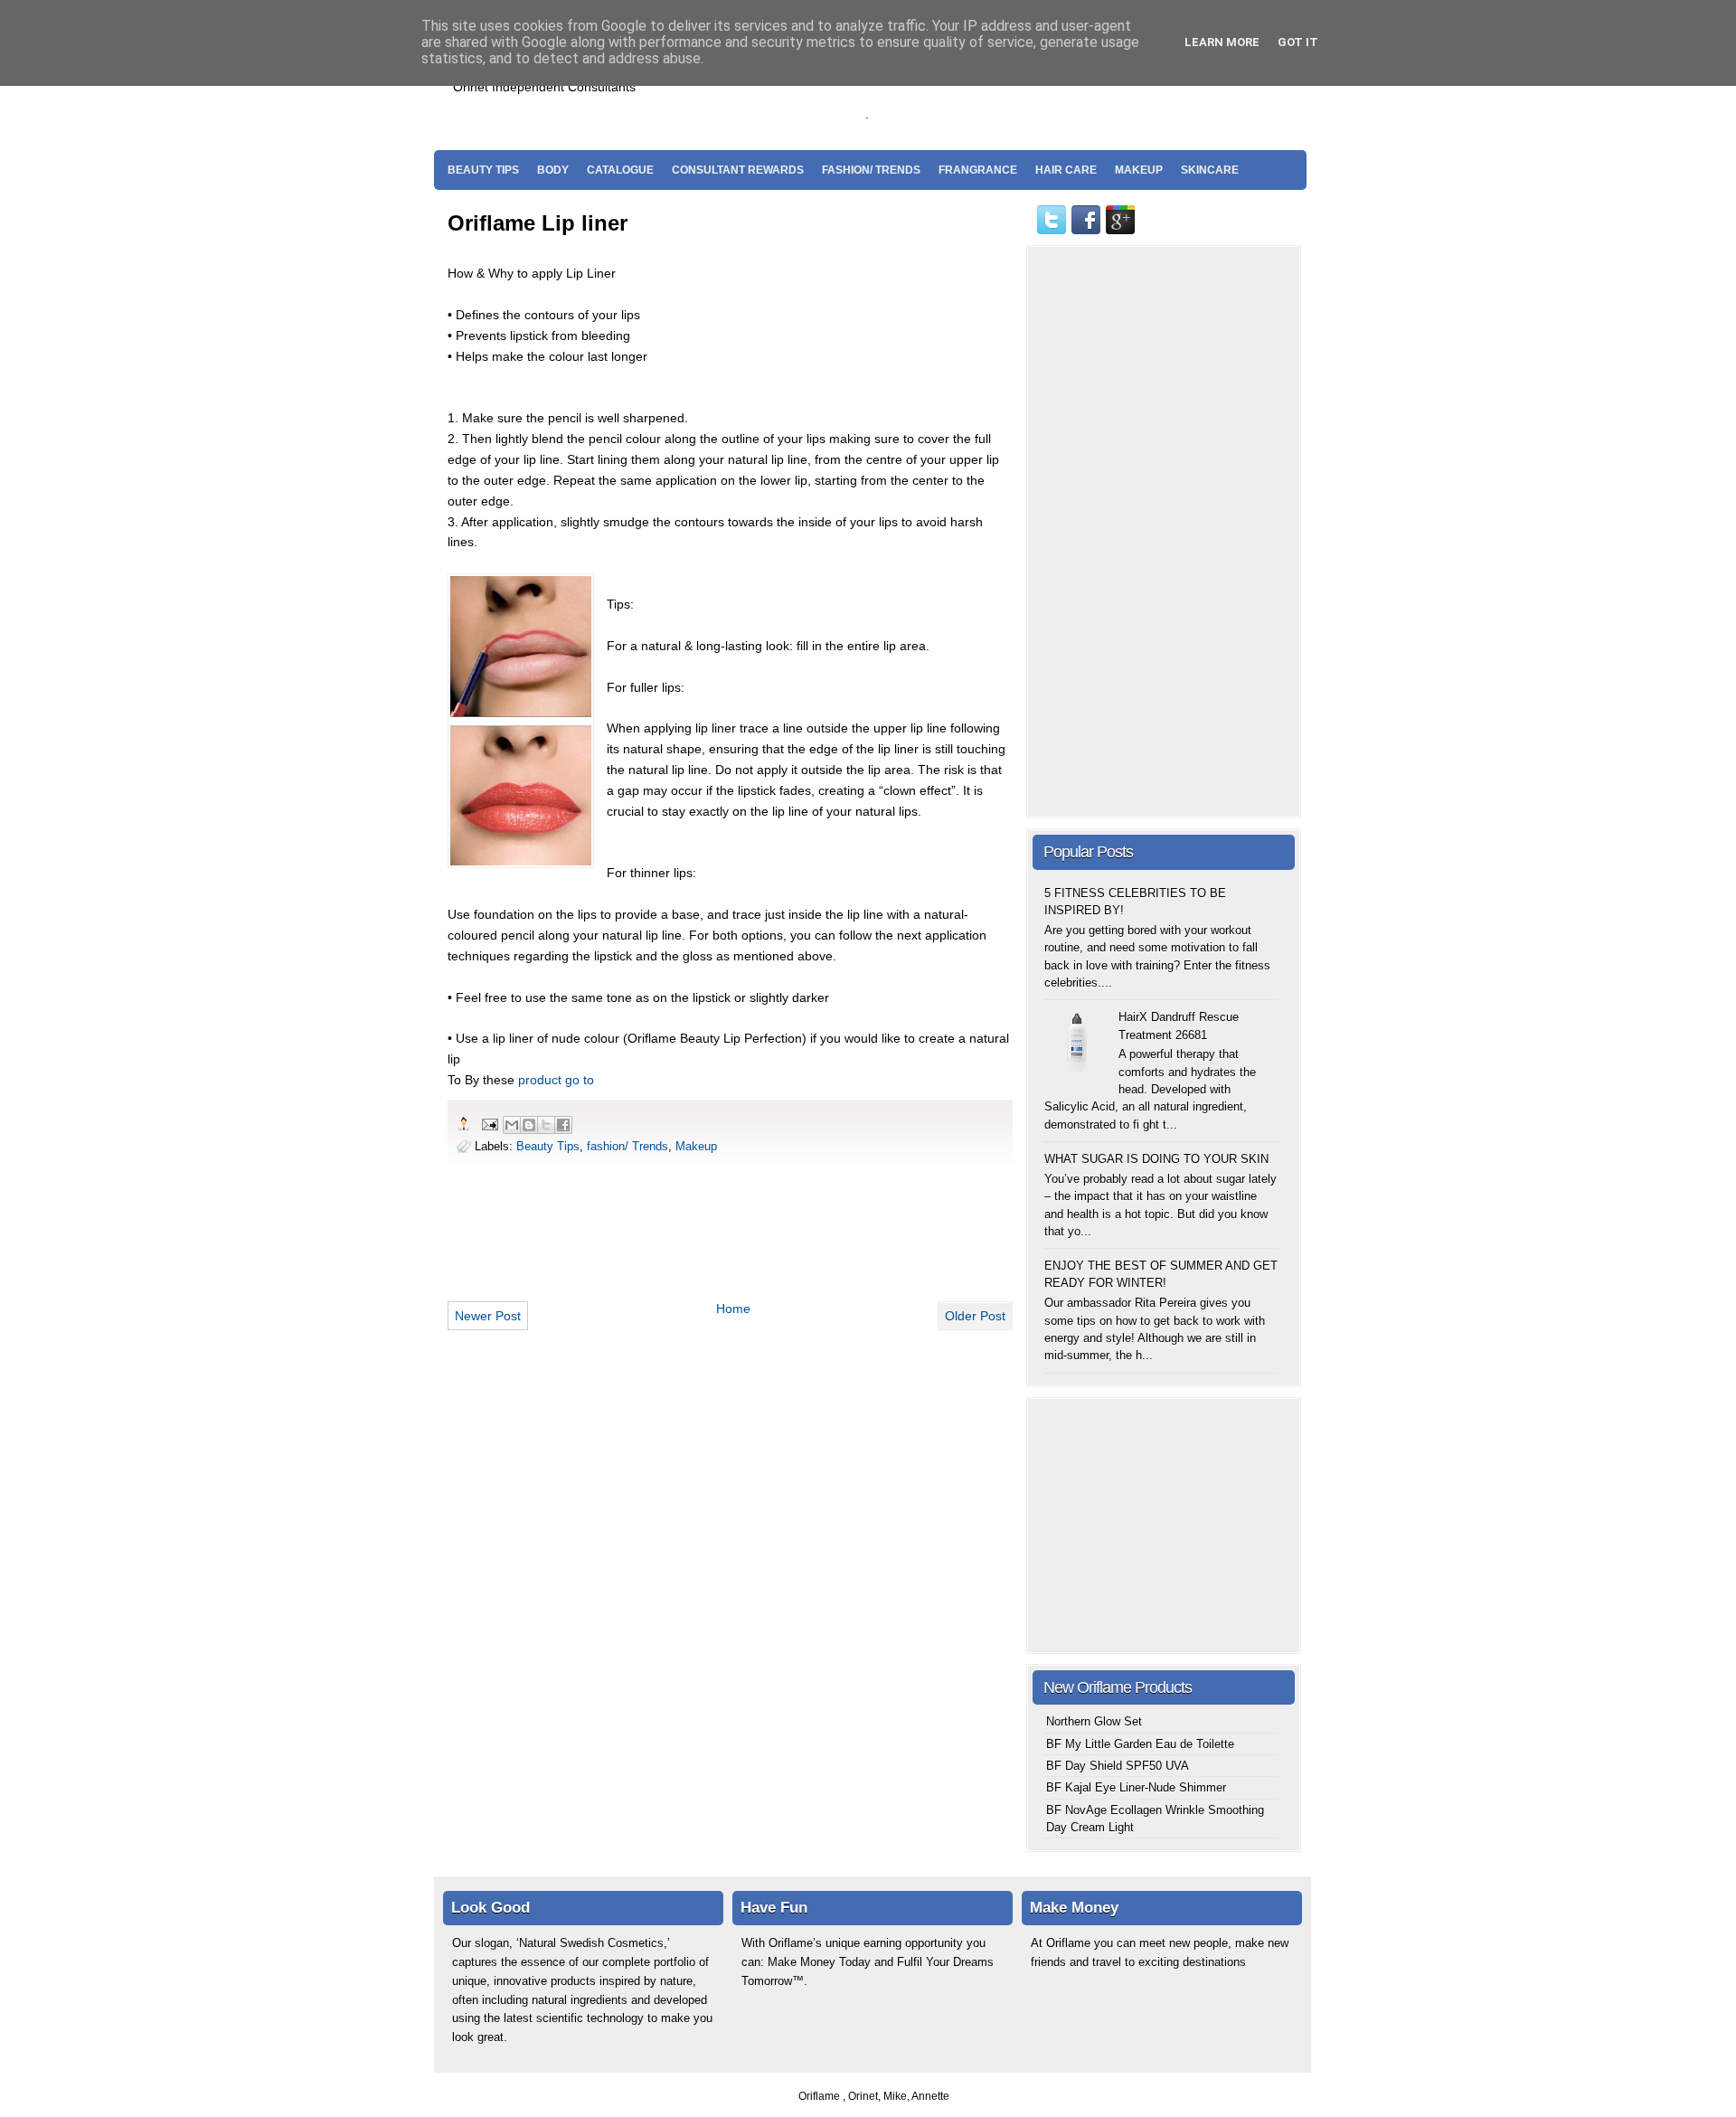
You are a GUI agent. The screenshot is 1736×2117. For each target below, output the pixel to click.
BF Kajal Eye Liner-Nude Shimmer (1136, 1787)
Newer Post (488, 1316)
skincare (1210, 170)
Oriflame (821, 2096)
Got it (1298, 42)
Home (733, 1309)
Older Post (975, 1316)
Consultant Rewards (738, 170)
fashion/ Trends (871, 170)
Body (553, 170)
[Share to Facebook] (563, 1125)
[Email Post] (489, 1124)
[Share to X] (546, 1125)
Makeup (1139, 170)
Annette (930, 2096)
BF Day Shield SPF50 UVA (1118, 1766)
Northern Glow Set (1094, 1721)
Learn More (1222, 42)
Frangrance (978, 170)
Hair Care (1066, 170)
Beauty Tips (483, 170)
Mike (895, 2096)
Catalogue (620, 170)
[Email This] (512, 1125)
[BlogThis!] (529, 1125)
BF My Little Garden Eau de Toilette (1140, 1744)
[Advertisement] (1084, 91)
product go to (556, 1080)
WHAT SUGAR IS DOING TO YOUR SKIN (1156, 1159)
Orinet (863, 2096)
